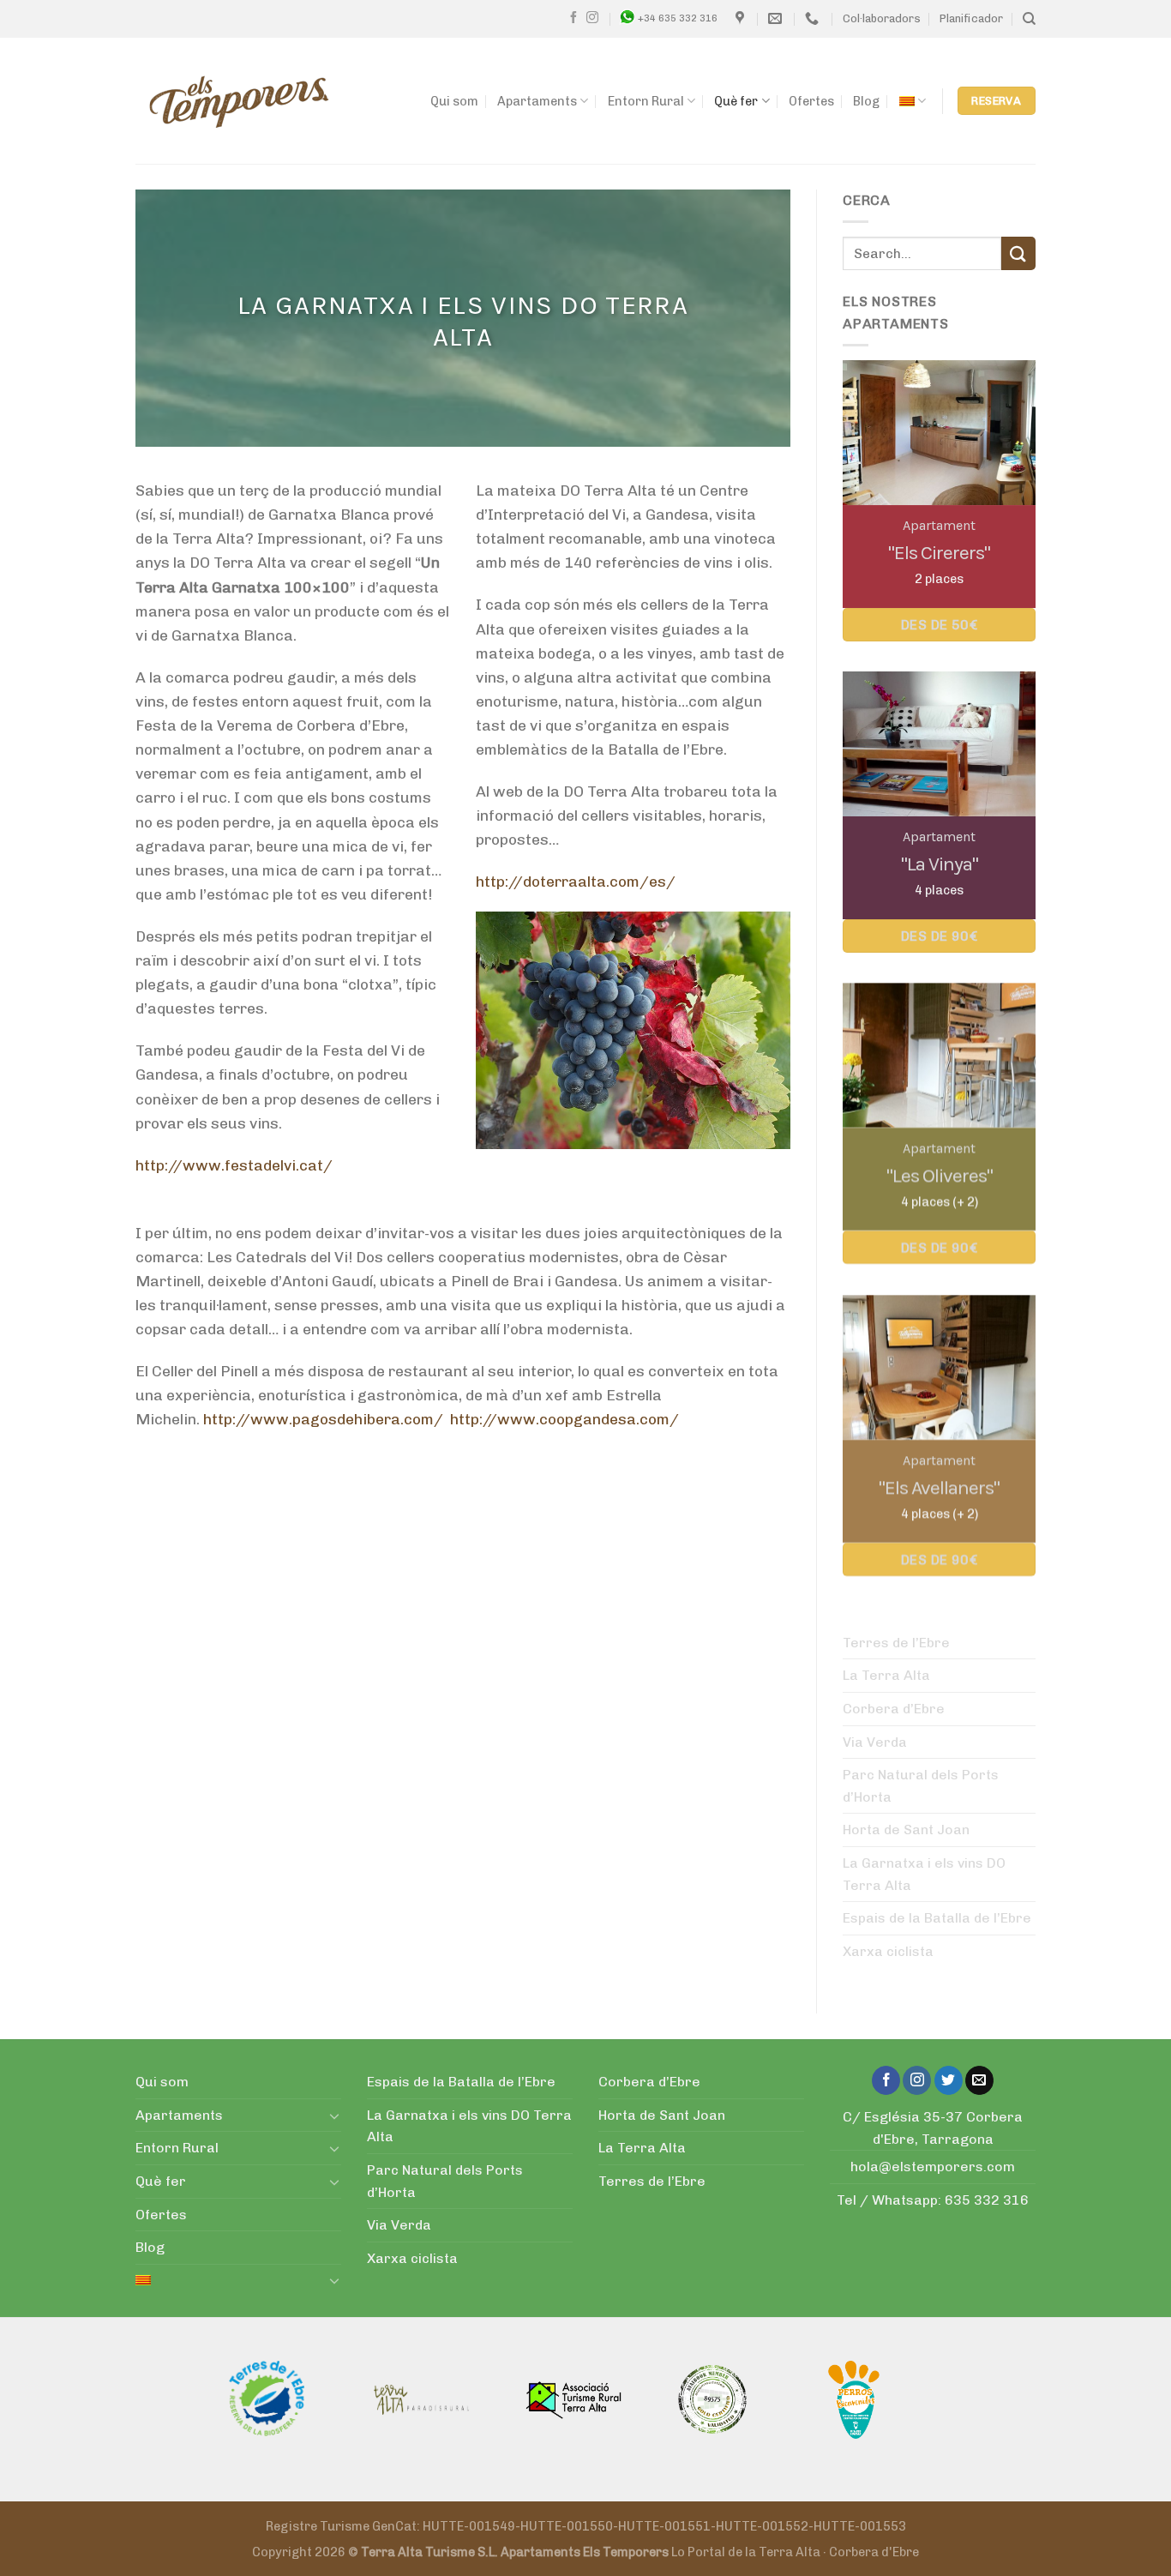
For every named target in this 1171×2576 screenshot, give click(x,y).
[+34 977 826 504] (814, 18)
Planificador (971, 18)
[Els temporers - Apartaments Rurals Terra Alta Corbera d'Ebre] (239, 101)
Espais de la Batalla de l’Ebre (937, 1918)
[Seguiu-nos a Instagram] (592, 18)
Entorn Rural (646, 101)
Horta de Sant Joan (906, 1830)
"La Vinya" (940, 864)
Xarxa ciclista (888, 1951)
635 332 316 (987, 2200)
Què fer (736, 101)
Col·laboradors (882, 18)
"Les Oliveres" (940, 1175)
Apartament (939, 525)
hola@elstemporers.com (933, 2167)
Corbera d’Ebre (894, 1709)
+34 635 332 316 (678, 18)
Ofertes (811, 101)
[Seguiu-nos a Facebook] (573, 18)
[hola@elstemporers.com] (777, 18)
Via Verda (875, 1742)
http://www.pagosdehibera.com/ (323, 1419)
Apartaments (537, 101)
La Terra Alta (886, 1675)
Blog (866, 101)
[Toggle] (334, 2116)
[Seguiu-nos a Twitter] (949, 2080)
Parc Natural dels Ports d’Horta (921, 1786)
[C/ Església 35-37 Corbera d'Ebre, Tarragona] (742, 18)
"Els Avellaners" (939, 1487)
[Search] (1029, 19)
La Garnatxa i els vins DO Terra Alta (924, 1874)
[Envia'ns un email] (979, 2080)
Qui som (454, 101)
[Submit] (1018, 253)
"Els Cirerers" (939, 553)
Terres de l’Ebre (896, 1643)
